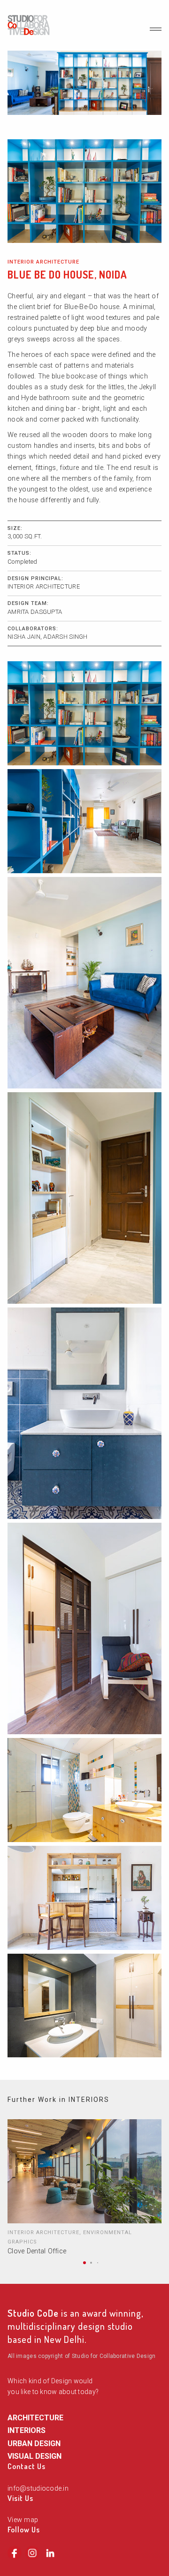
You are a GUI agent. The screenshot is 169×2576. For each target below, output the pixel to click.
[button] (84, 2263)
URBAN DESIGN (34, 2444)
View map (23, 2520)
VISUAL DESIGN (35, 2456)
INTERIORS (27, 2430)
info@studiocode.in (38, 2489)
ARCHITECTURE (35, 2418)
